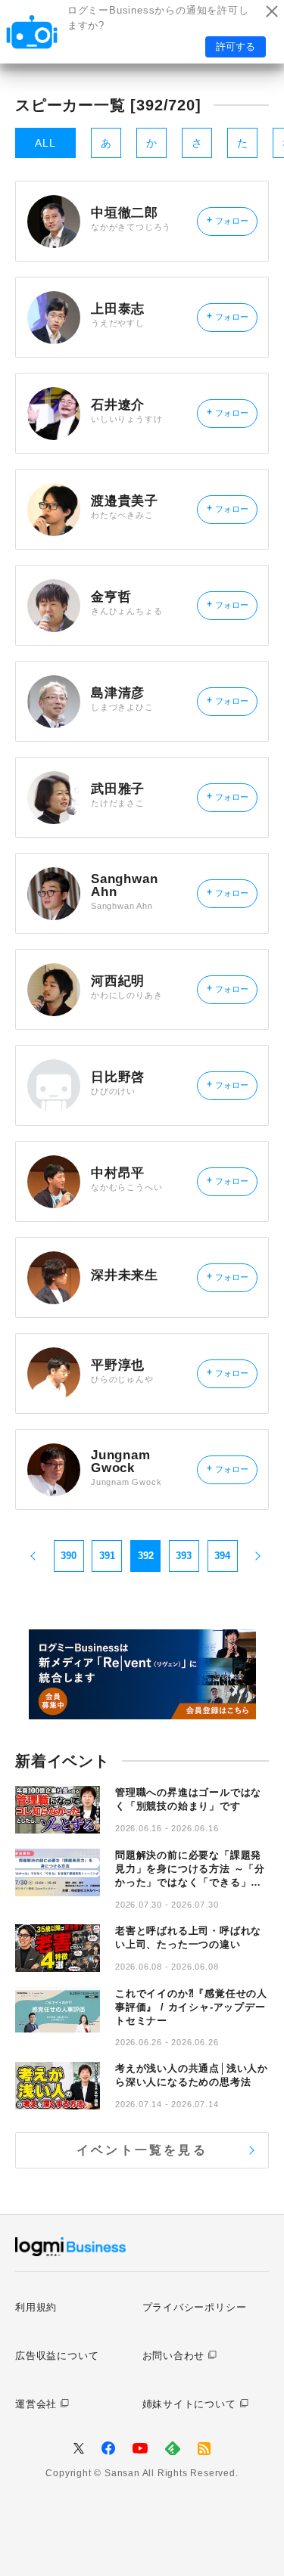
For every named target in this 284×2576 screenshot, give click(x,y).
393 (184, 1556)
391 (107, 1556)
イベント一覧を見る (142, 2150)
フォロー (228, 220)
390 (69, 1556)
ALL (45, 143)
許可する (236, 46)
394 (222, 1556)
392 (146, 1556)
